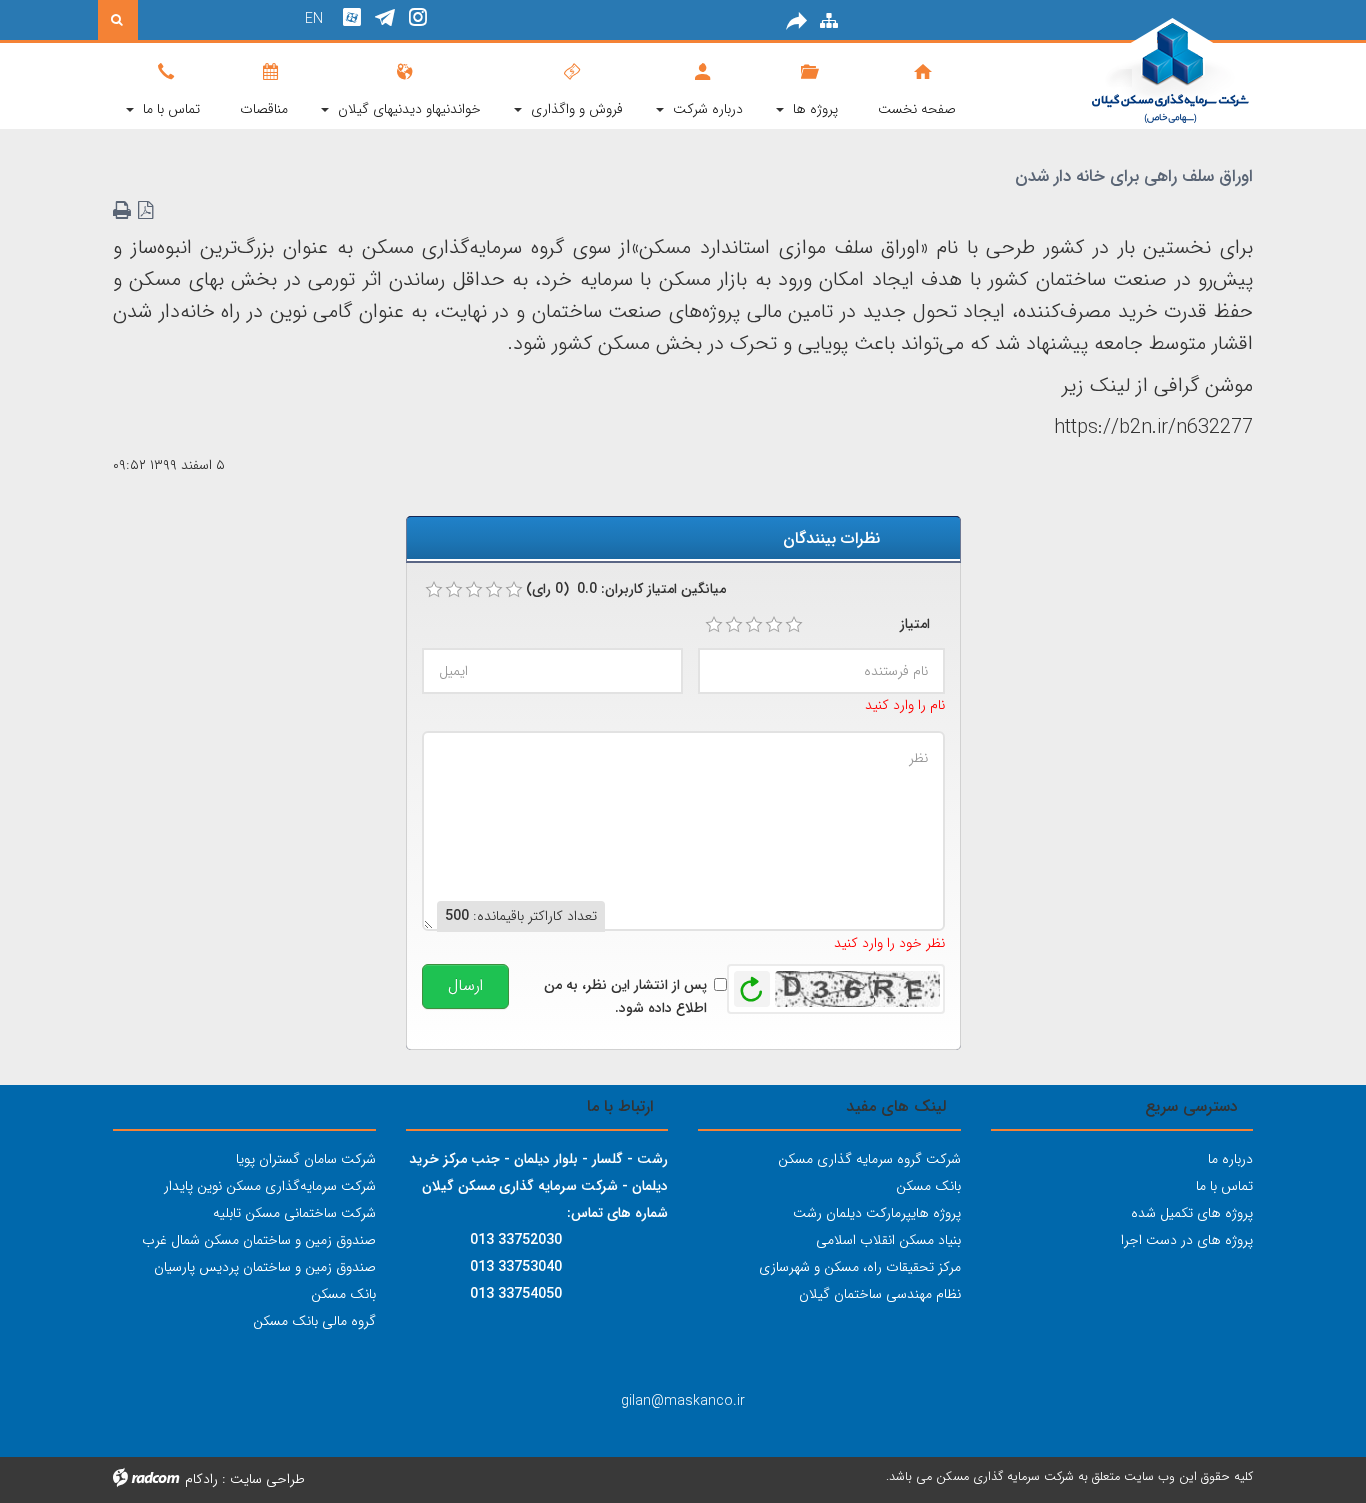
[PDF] (146, 211)
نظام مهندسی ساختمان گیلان (880, 1294)
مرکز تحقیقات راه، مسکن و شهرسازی (860, 1267)
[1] (714, 625)
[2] (734, 625)
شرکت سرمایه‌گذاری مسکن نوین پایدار (270, 1186)
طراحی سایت (267, 1479)
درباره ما (1230, 1159)
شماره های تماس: (617, 1213)
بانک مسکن (928, 1186)
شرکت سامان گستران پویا (306, 1159)
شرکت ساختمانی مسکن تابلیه (294, 1213)
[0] (434, 590)
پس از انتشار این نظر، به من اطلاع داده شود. (625, 996)
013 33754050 (516, 1294)
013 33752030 (516, 1240)
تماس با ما (1224, 1186)
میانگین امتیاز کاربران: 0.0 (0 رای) (626, 589)
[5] (794, 625)
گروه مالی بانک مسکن (314, 1321)
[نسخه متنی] (124, 211)
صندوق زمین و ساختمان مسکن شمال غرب (259, 1240)
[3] (754, 625)
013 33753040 (516, 1267)
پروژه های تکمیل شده (1192, 1213)
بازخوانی (752, 984)
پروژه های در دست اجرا (1187, 1240)
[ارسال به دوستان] (797, 21)
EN (314, 19)
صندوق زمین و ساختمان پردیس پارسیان (265, 1267)
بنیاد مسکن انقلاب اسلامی (888, 1240)
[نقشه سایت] (829, 21)
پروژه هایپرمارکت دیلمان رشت (877, 1213)
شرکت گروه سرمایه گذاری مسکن (869, 1159)
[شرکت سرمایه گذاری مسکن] (1122, 72)
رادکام (201, 1479)
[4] (774, 625)
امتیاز (915, 624)
